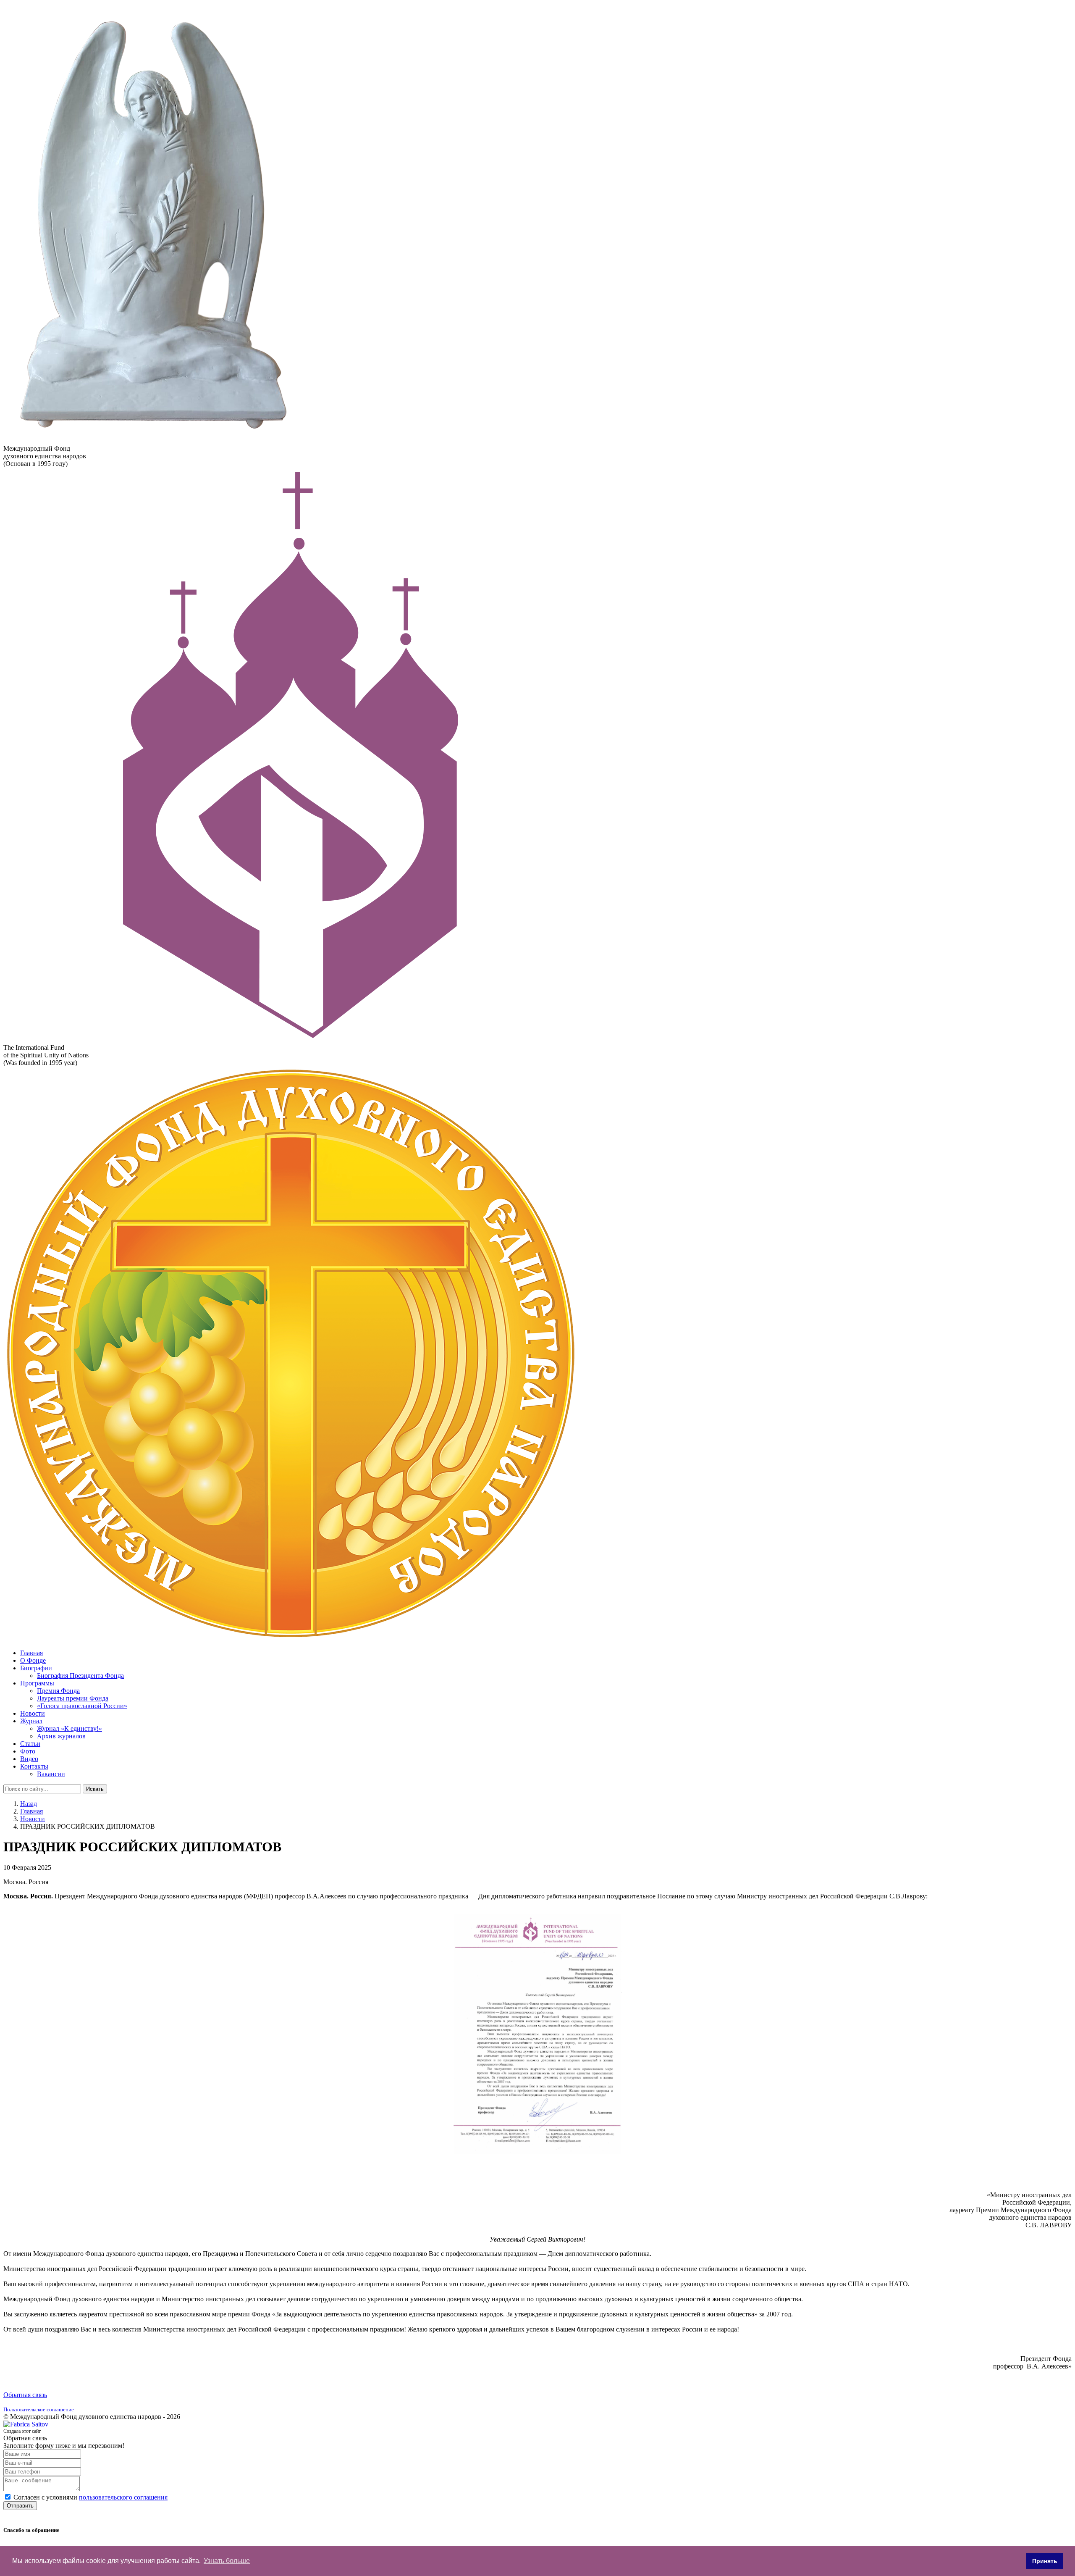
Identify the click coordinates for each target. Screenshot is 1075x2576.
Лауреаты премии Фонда (73, 1698)
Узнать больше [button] (227, 2561)
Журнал (31, 1721)
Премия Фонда (58, 1691)
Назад (29, 1804)
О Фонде (33, 1660)
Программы (37, 1683)
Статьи (30, 1744)
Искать (95, 1789)
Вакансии (51, 1774)
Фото (28, 1751)
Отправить (20, 2506)
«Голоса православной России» (82, 1706)
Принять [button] (1045, 2561)
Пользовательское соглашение (39, 2409)
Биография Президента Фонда (80, 1676)
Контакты (34, 1766)
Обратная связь (25, 2395)
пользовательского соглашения (123, 2497)
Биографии (36, 1668)
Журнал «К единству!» (69, 1728)
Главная (31, 1653)
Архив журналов (61, 1736)
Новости (33, 1713)
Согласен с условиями (90, 2497)
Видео (29, 1759)
